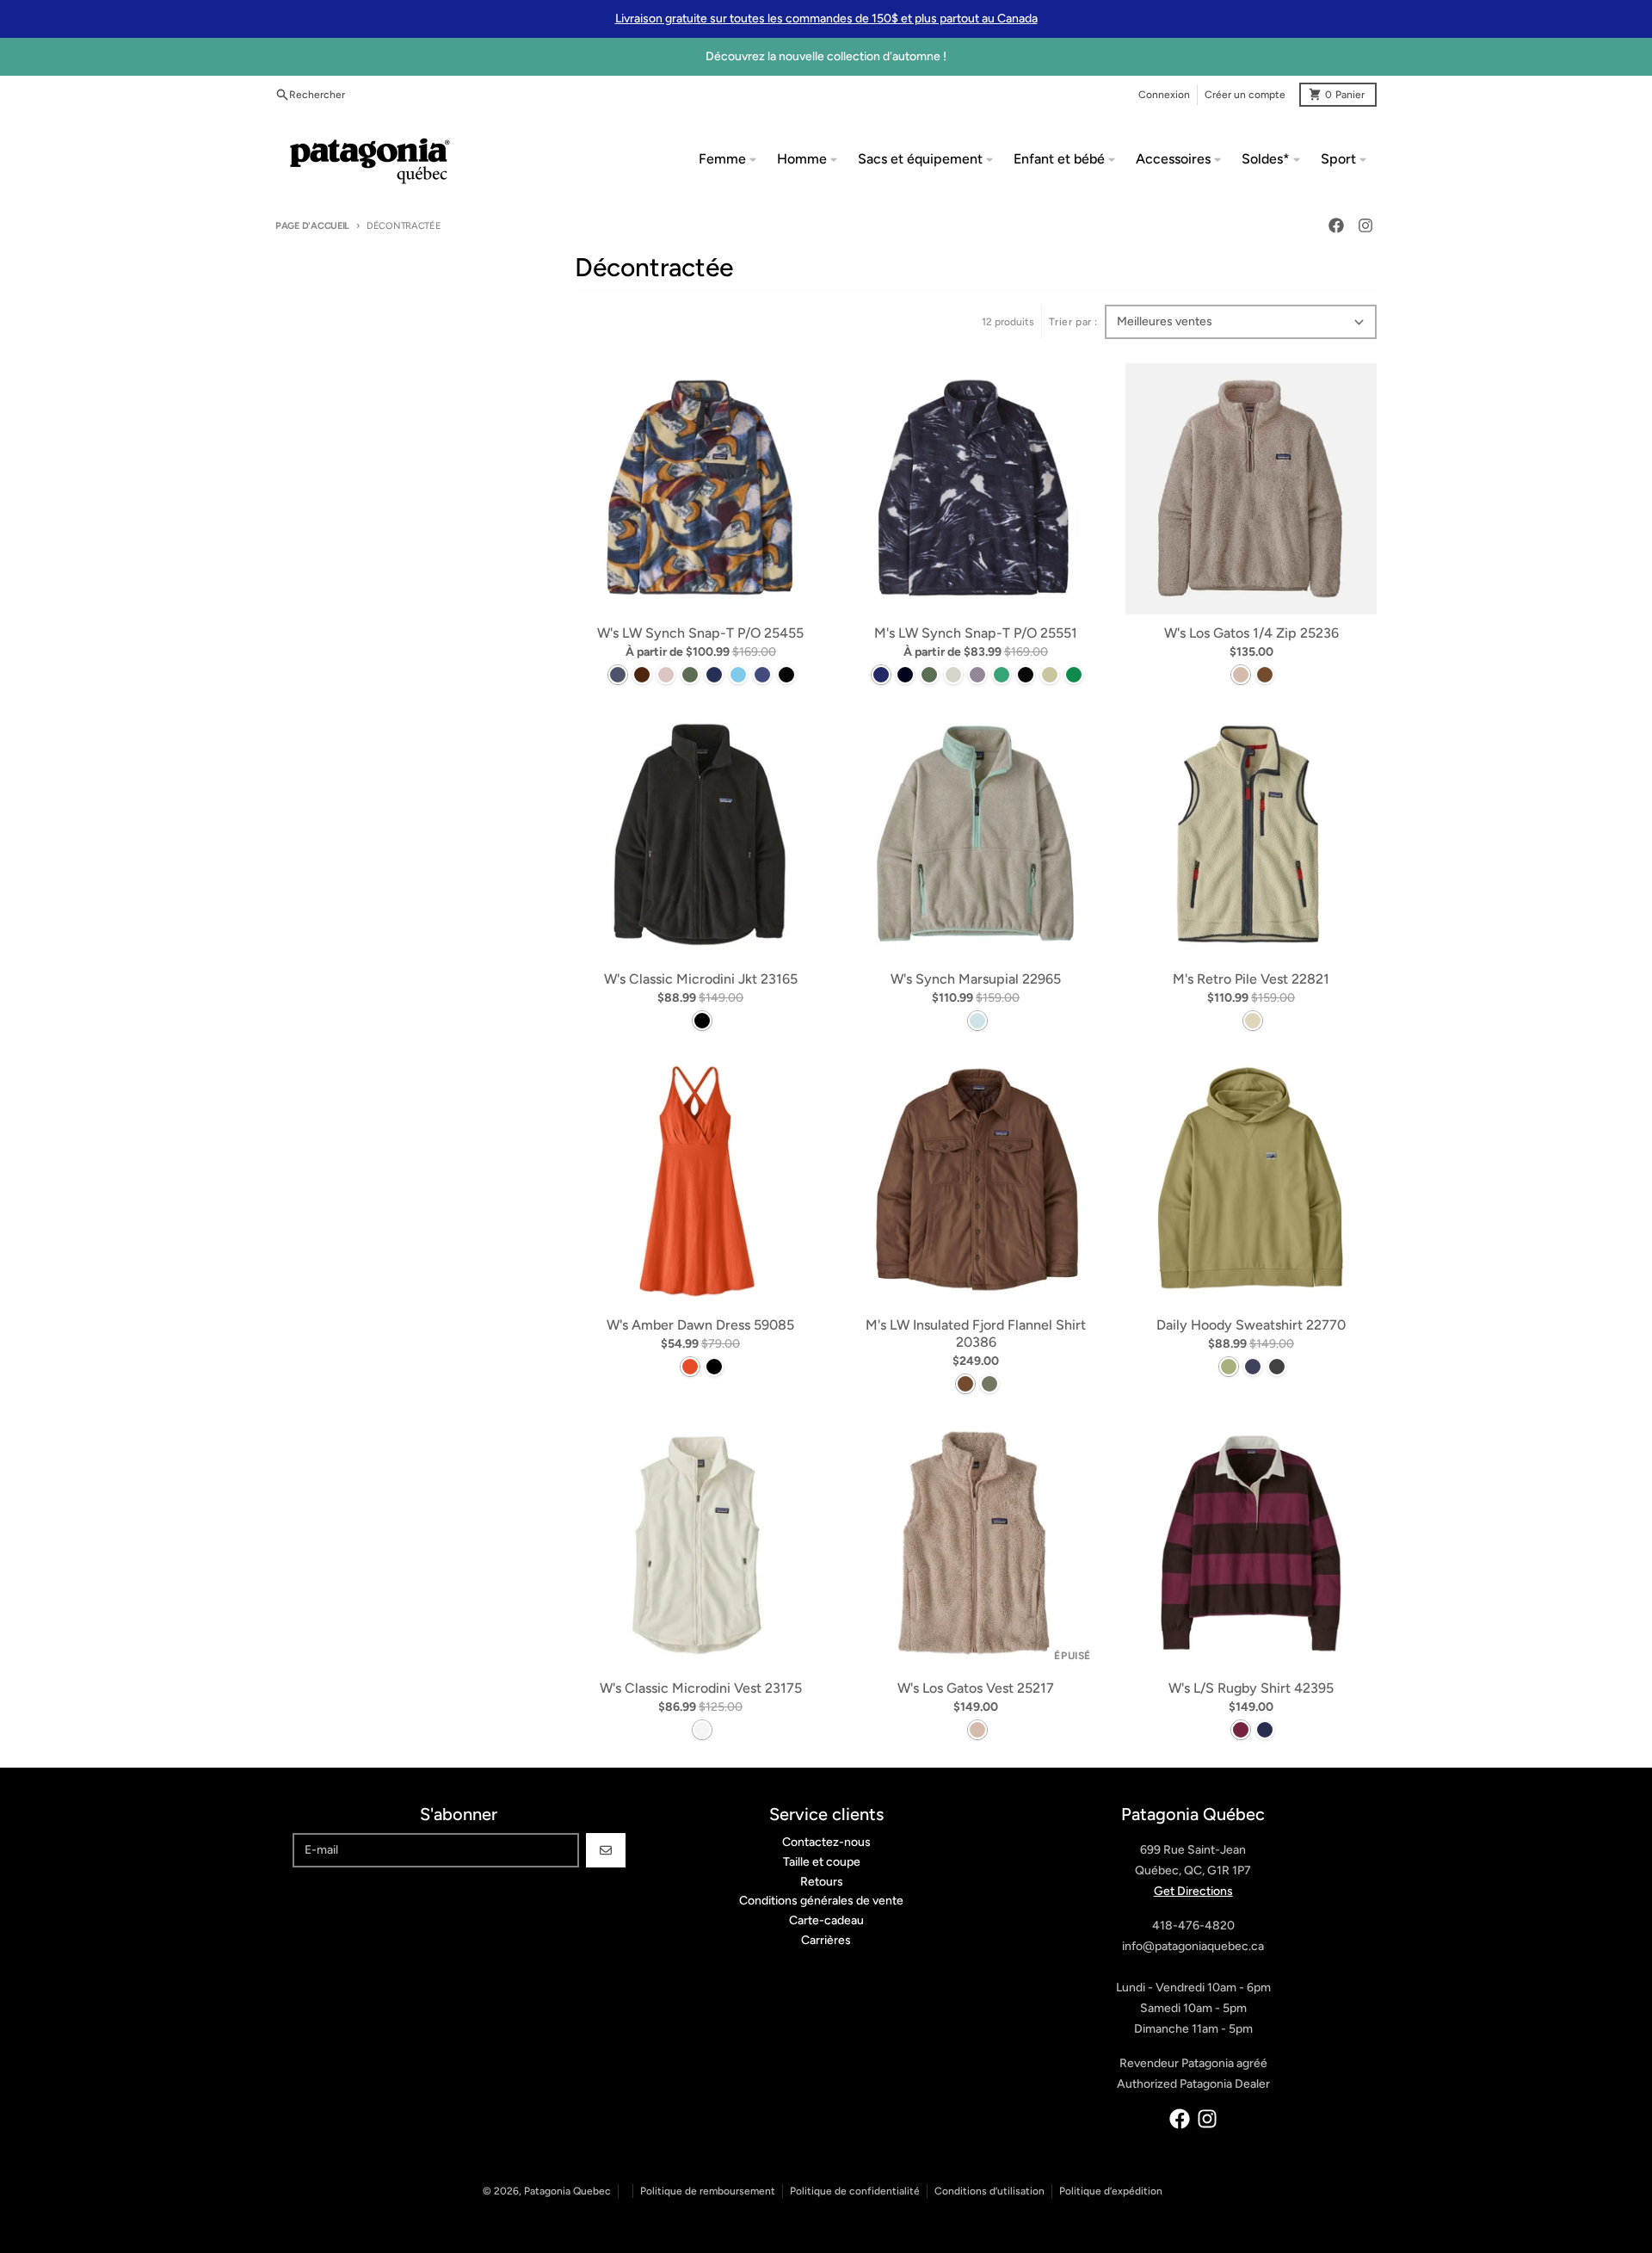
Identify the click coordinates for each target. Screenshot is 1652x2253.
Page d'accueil (312, 226)
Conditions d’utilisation (989, 2191)
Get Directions (1193, 1891)
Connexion (1164, 95)
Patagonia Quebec (567, 2191)
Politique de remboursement (708, 2191)
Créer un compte (1245, 95)
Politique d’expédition (1111, 2191)
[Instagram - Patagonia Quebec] (1365, 225)
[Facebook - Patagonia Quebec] (1336, 225)
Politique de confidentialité (855, 2191)
